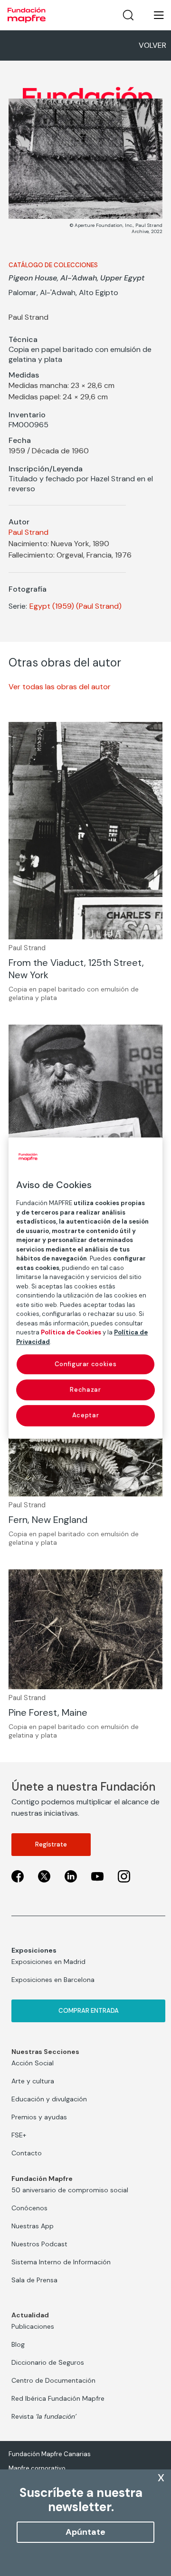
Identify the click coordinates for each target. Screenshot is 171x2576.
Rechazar (85, 1390)
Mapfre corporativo (37, 2468)
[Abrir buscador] (128, 15)
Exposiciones (34, 1950)
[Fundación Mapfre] (27, 15)
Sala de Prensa (34, 2280)
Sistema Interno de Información (61, 2262)
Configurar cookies (86, 1364)
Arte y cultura (33, 2081)
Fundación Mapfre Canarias (50, 2454)
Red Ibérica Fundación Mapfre (58, 2398)
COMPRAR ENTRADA (89, 2011)
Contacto (27, 2153)
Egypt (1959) (52, 606)
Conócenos (29, 2208)
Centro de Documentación (53, 2380)
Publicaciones (33, 2326)
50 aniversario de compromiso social (70, 2190)
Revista (44, 2416)
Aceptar (86, 1416)
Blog (18, 2344)
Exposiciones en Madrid (48, 1962)
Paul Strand (28, 532)
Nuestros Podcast (39, 2244)
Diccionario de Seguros (48, 2362)
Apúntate (85, 2532)
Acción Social (33, 2063)
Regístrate (51, 1844)
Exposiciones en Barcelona (53, 1980)
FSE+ (19, 2135)
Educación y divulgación (49, 2099)
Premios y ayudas (39, 2117)
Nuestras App (33, 2226)
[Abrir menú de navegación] (153, 15)
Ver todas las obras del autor (60, 687)
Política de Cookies (71, 1332)
